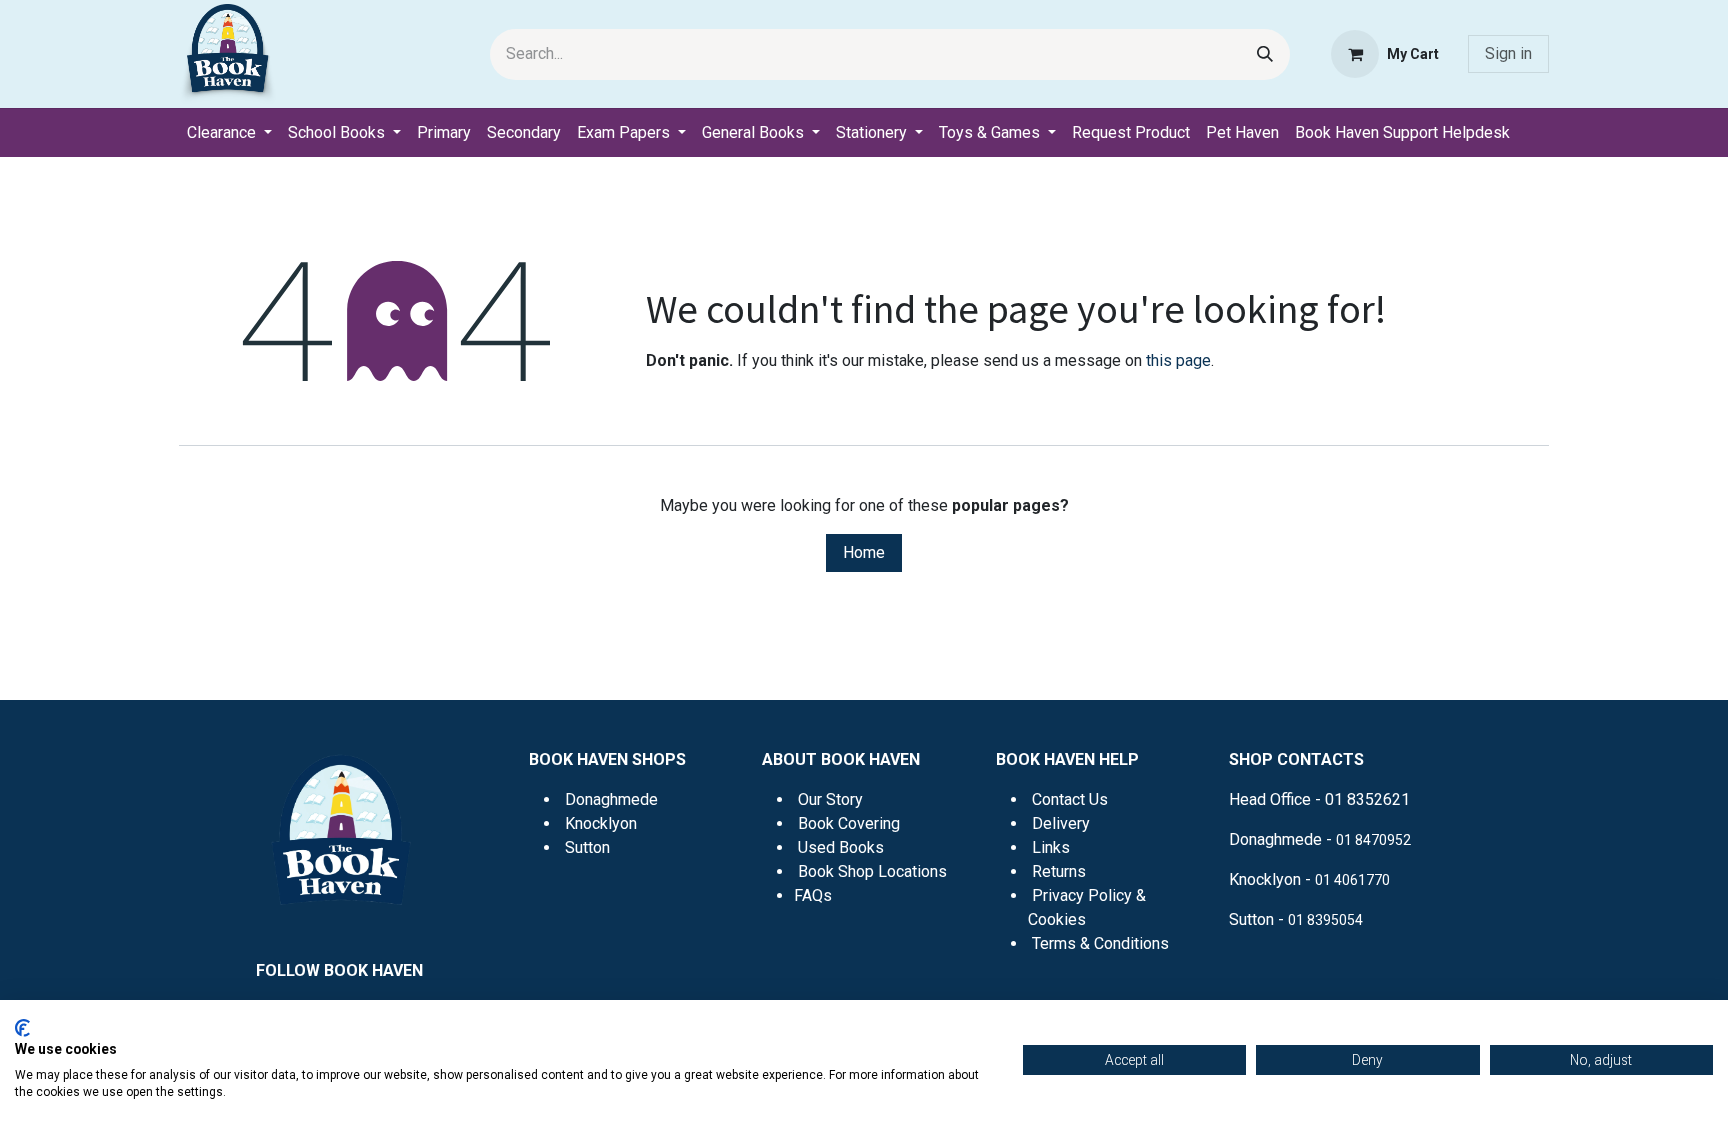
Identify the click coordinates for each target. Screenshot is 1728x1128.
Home (864, 552)
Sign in (1508, 53)
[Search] (1265, 54)
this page (1178, 360)
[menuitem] (229, 133)
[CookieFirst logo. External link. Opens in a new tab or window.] (22, 1028)
